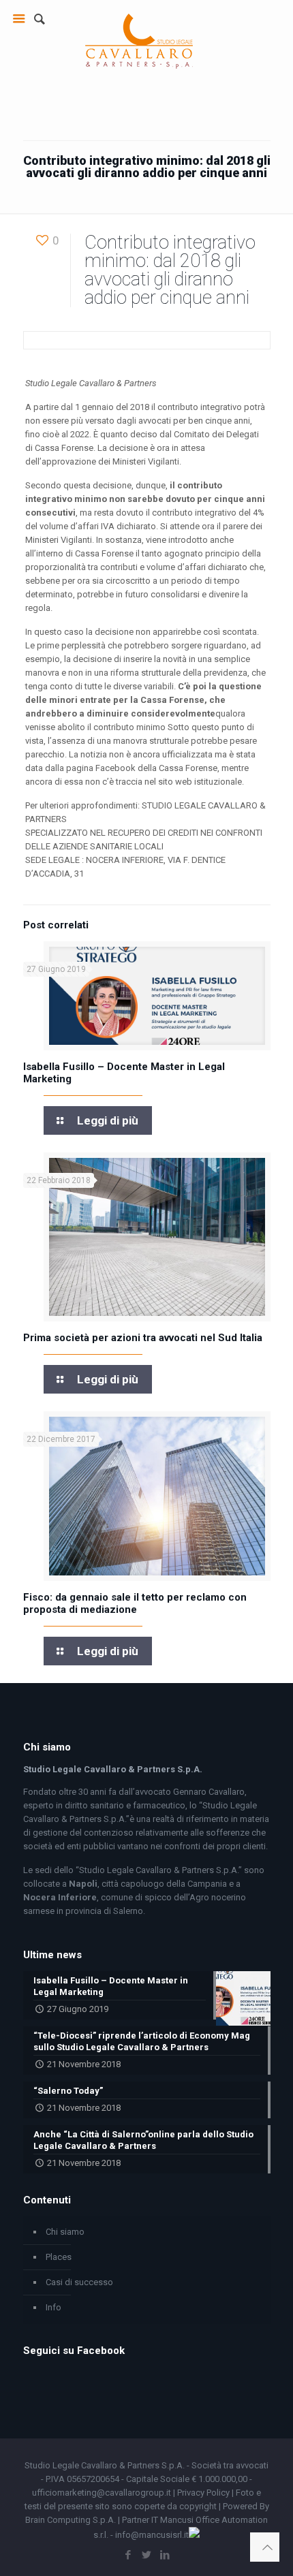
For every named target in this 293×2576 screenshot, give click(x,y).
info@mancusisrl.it (152, 2535)
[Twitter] (147, 2555)
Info (53, 2307)
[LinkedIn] (165, 2555)
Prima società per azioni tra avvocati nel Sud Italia (143, 1338)
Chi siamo (65, 2232)
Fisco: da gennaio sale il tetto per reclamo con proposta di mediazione (135, 1603)
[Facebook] (128, 2555)
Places (59, 2257)
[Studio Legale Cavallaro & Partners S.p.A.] (139, 37)
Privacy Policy (203, 2493)
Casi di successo (79, 2282)
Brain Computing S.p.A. (71, 2520)
